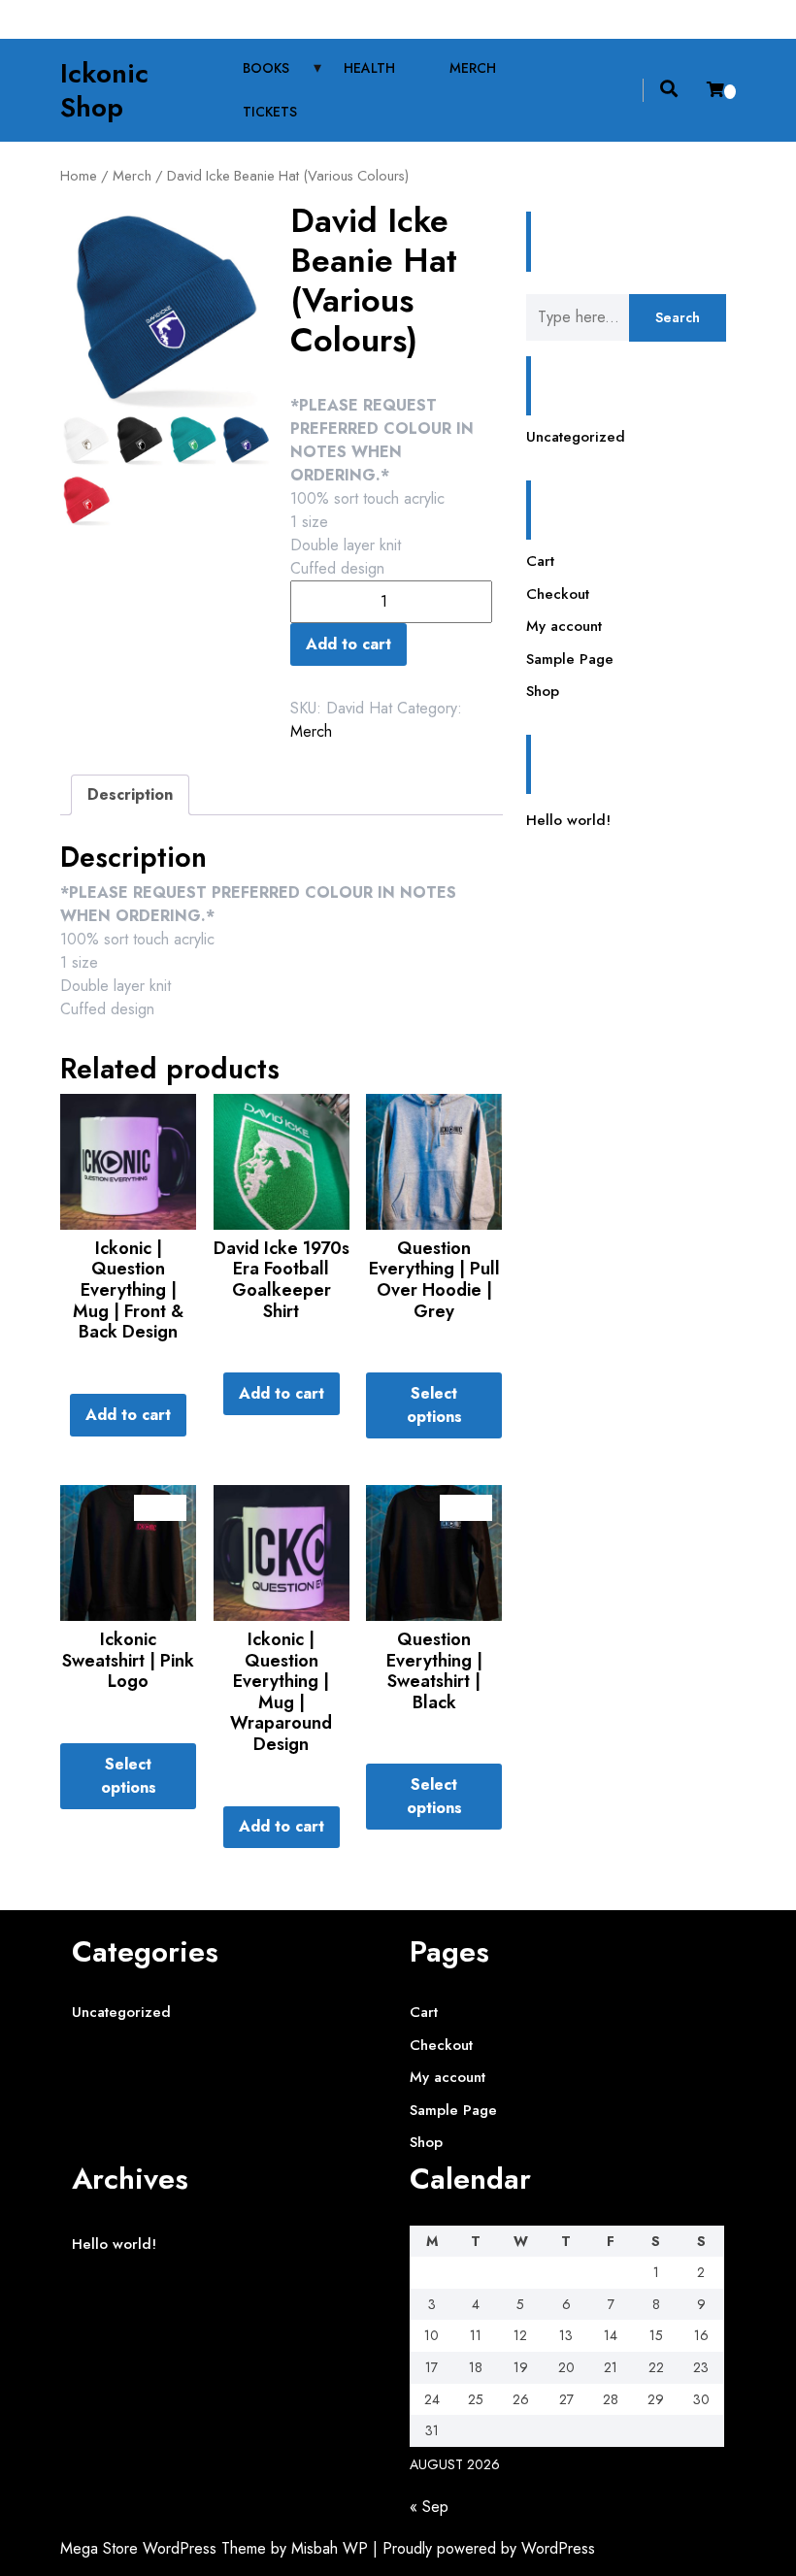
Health (369, 68)
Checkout (558, 594)
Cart (540, 561)
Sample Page (570, 659)
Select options (434, 1405)
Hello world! (568, 820)
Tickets (270, 112)
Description (130, 794)
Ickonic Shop (104, 90)
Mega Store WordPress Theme (163, 2548)
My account (564, 626)
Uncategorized (576, 437)
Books (266, 68)
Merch (473, 68)
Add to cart (348, 644)
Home (79, 176)
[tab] (130, 795)
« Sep (429, 2507)
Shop (543, 691)
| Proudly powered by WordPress (484, 2548)
